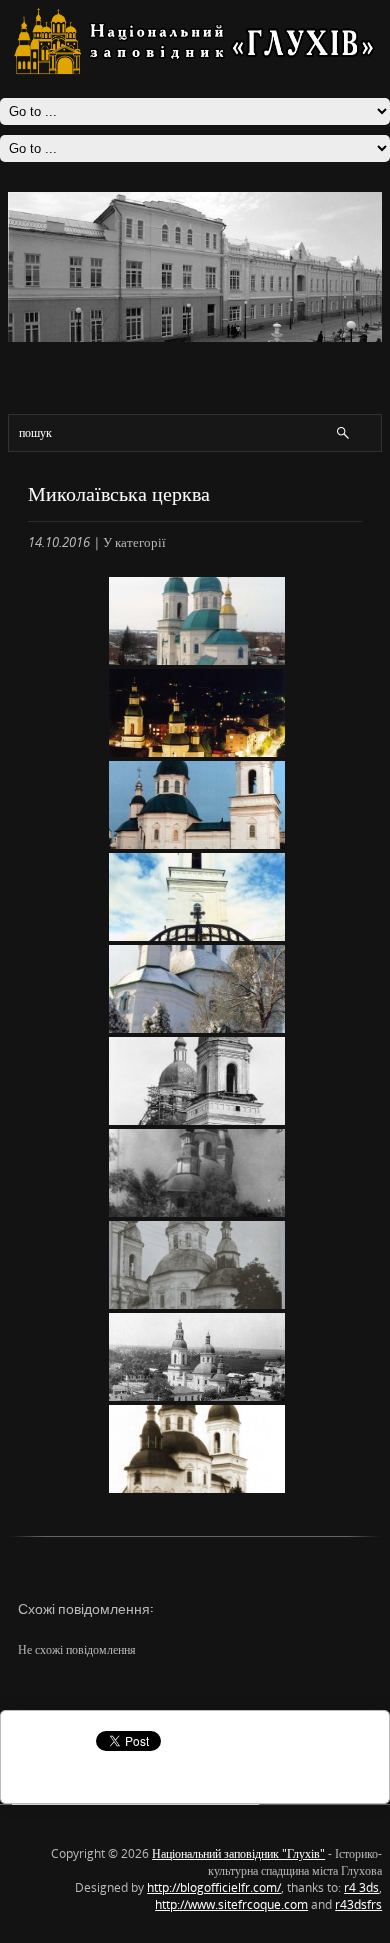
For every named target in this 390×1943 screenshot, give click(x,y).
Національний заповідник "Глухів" (238, 1853)
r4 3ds (361, 1887)
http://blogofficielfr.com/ (214, 1887)
